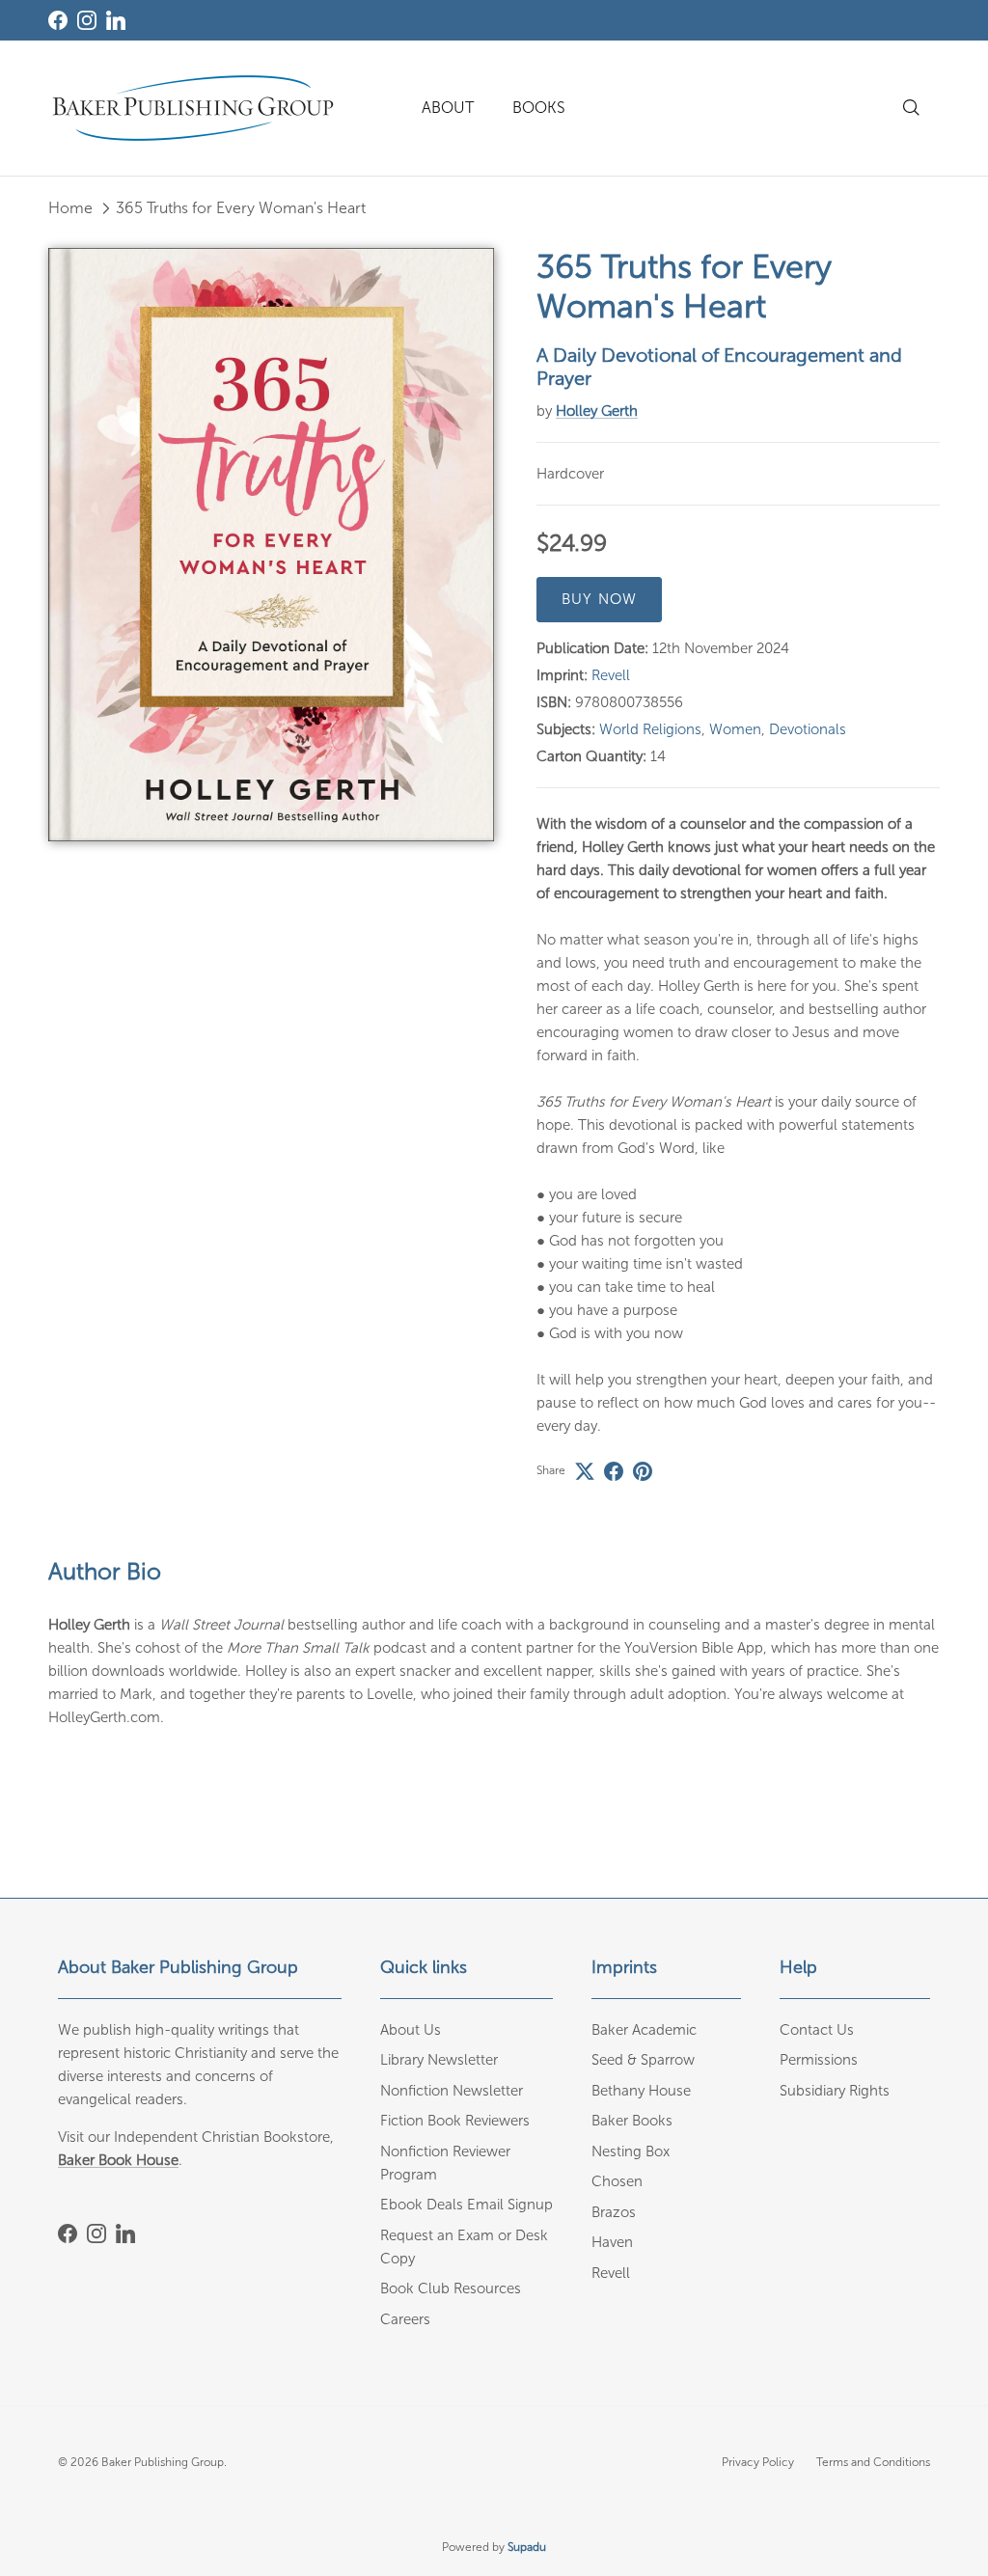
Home (70, 208)
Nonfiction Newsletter (452, 2091)
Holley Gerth (597, 411)
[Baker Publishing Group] (193, 108)
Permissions (819, 2060)
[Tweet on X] (585, 1471)
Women (735, 729)
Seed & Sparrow (643, 2060)
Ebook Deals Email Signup (467, 2205)
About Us (411, 2030)
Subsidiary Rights (835, 2091)
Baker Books (632, 2121)
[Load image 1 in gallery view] (271, 545)
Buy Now (599, 599)
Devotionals (808, 729)
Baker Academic (644, 2030)
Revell (611, 675)
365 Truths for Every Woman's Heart (241, 208)
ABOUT (448, 108)
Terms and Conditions (873, 2462)
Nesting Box (631, 2151)
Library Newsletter (439, 2060)
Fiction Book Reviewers (455, 2121)
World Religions (650, 729)
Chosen (617, 2181)
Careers (405, 2319)
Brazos (614, 2212)
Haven (612, 2242)
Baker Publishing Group (163, 2462)
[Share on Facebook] (614, 1471)
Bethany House (641, 2091)
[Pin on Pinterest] (643, 1471)
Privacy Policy (758, 2462)
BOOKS (539, 108)
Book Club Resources (451, 2288)
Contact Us (817, 2030)
